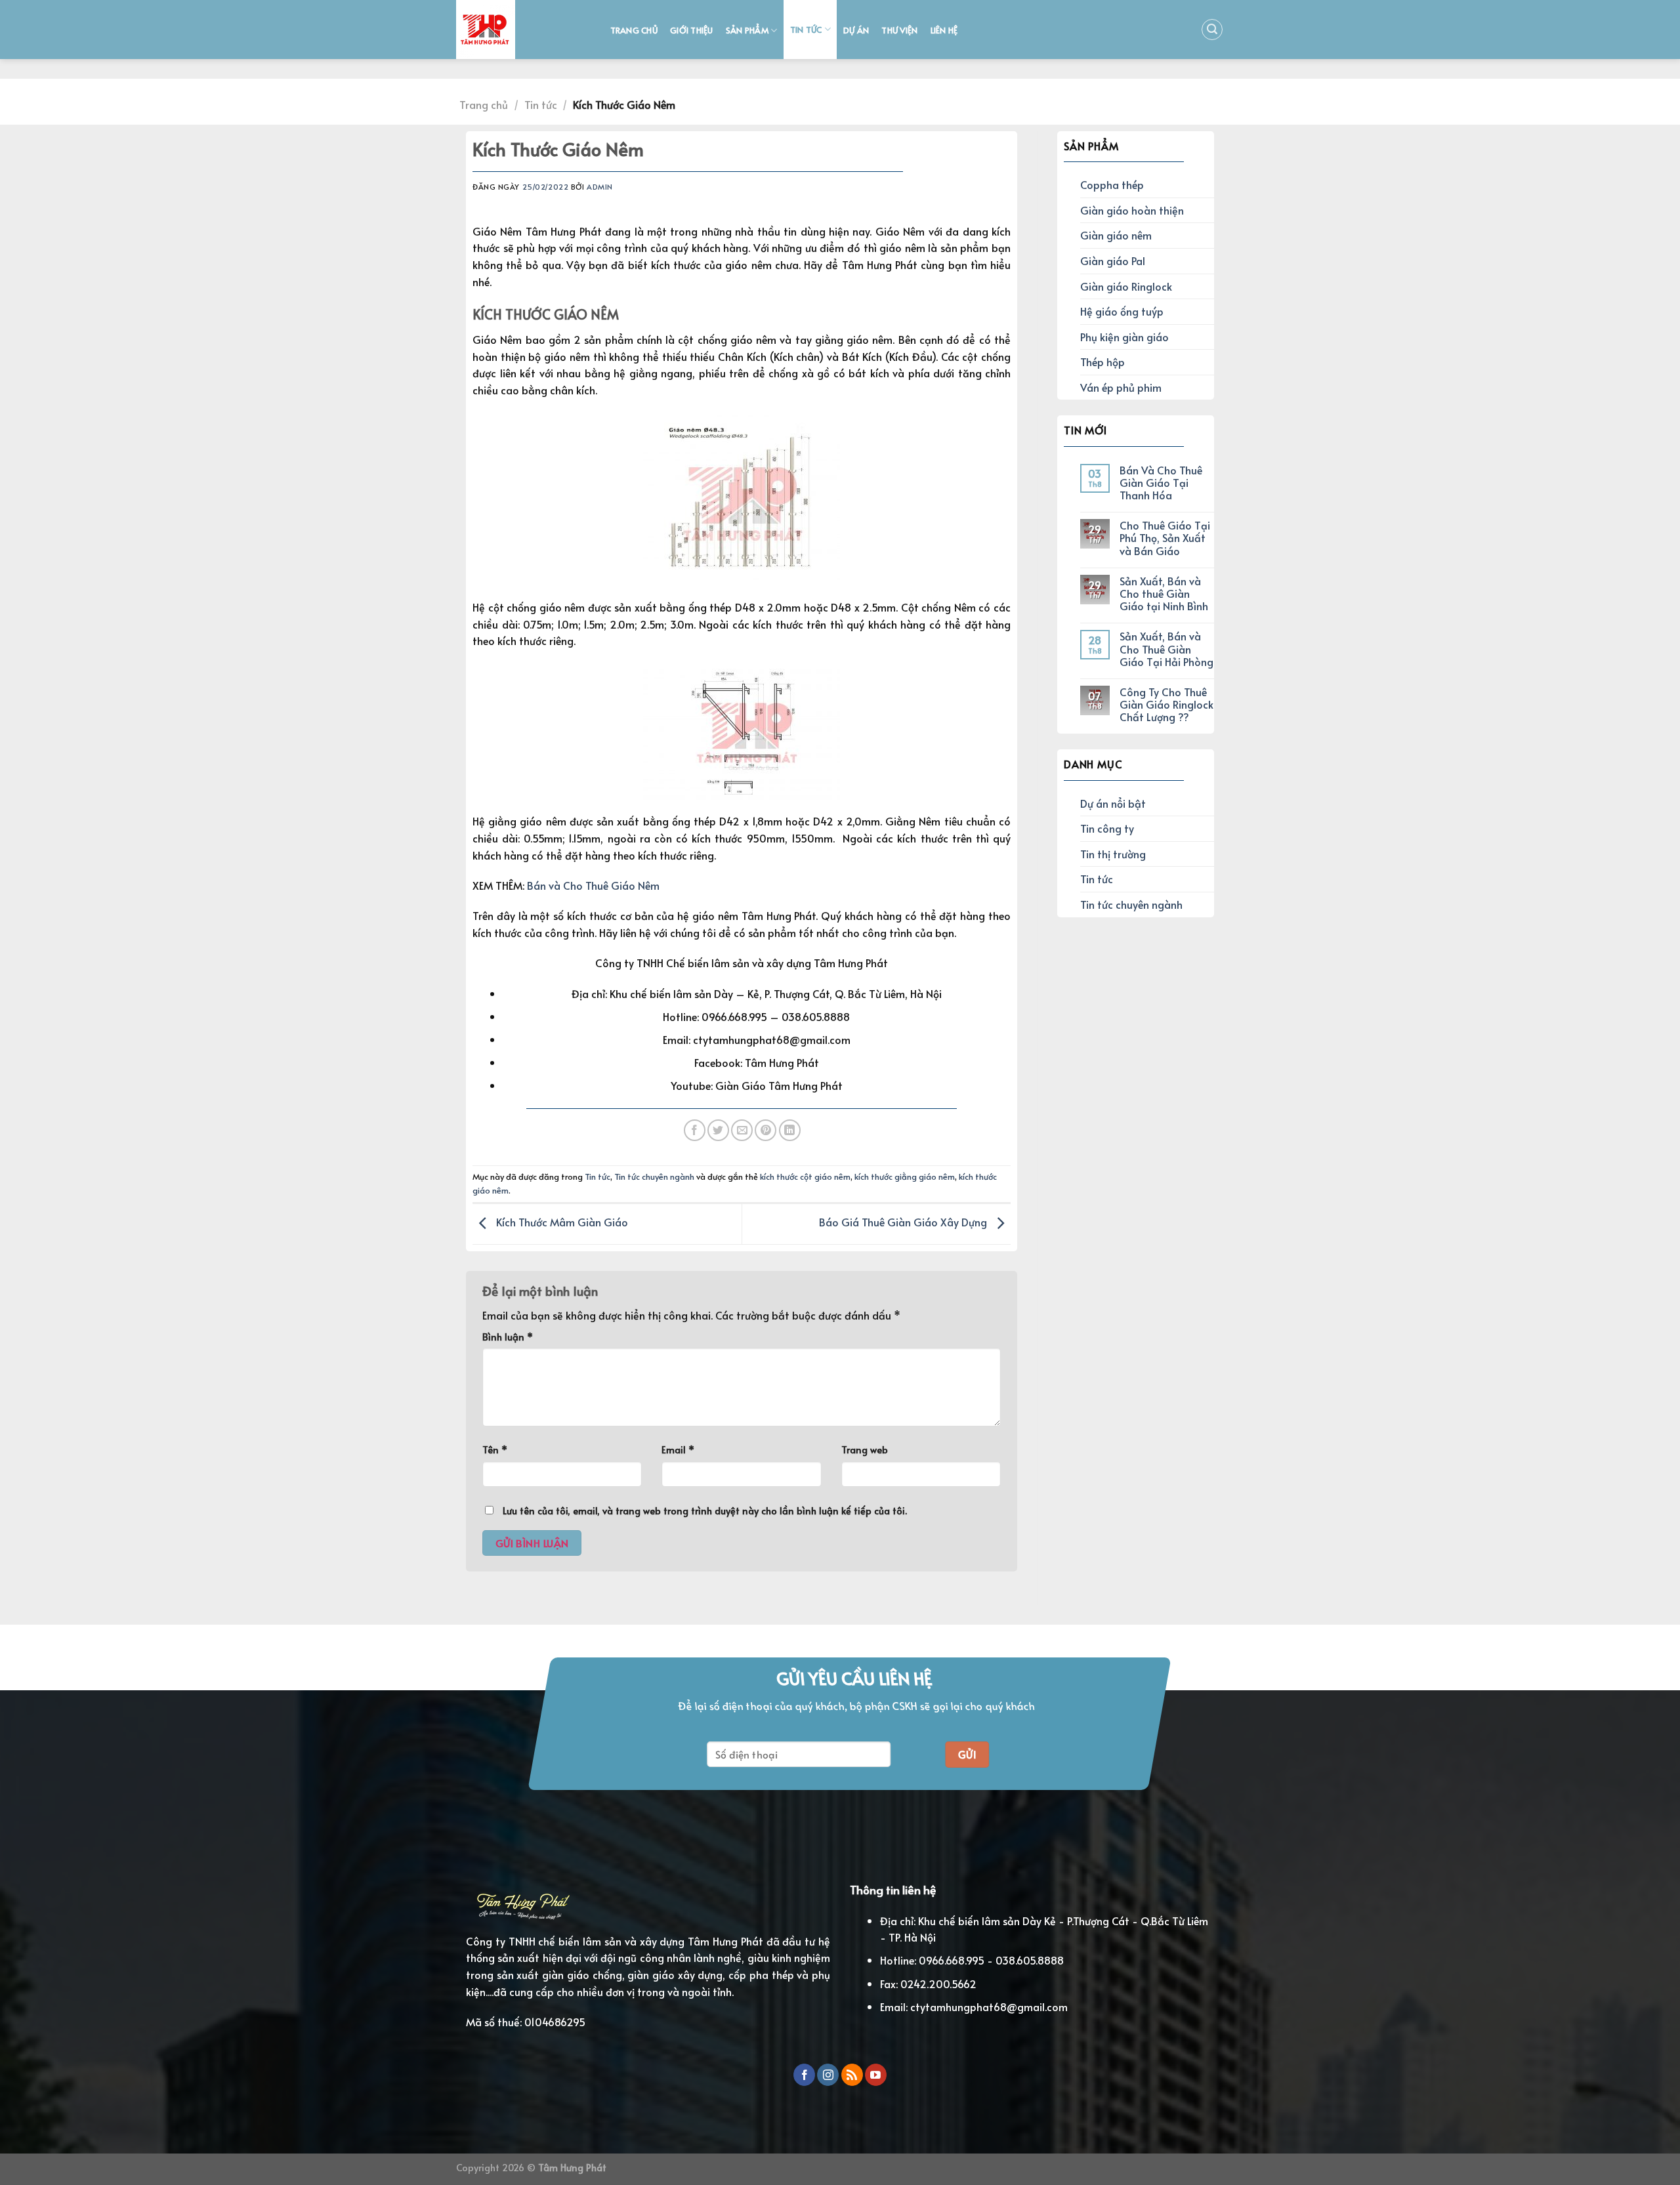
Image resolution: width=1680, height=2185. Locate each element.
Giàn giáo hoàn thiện (1132, 210)
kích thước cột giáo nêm (805, 1176)
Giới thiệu (692, 30)
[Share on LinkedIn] (790, 1130)
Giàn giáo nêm (1116, 235)
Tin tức (806, 30)
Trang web (865, 1449)
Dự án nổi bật (1113, 803)
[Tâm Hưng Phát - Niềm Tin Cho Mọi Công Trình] (520, 30)
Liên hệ (944, 30)
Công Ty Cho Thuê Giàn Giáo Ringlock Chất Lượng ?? (1166, 705)
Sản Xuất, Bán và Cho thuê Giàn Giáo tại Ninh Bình (1164, 594)
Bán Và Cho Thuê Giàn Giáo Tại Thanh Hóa (1161, 483)
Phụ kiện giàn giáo (1124, 337)
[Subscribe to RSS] (852, 2075)
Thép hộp (1102, 362)
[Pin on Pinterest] (766, 1130)
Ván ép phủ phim (1121, 387)
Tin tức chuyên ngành (654, 1176)
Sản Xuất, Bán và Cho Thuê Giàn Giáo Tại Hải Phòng (1166, 649)
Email (678, 1449)
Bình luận (508, 1337)
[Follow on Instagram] (828, 2075)
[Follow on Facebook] (804, 2075)
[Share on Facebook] (695, 1130)
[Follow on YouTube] (876, 2075)
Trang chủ (634, 30)
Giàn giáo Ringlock (1126, 286)
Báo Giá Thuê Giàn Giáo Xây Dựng (904, 1222)
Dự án (856, 30)
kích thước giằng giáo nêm (905, 1176)
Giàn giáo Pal (1113, 260)
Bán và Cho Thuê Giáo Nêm (593, 885)
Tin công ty (1107, 828)
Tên (495, 1449)
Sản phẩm (747, 30)
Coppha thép (1112, 184)
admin (600, 187)
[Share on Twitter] (718, 1130)
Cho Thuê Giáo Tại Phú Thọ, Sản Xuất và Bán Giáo (1165, 538)
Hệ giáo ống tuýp (1122, 311)
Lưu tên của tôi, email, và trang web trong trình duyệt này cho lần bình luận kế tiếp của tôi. (705, 1510)
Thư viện (899, 30)
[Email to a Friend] (742, 1130)
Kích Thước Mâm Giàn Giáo (561, 1222)
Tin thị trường (1113, 854)
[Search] (1212, 30)
